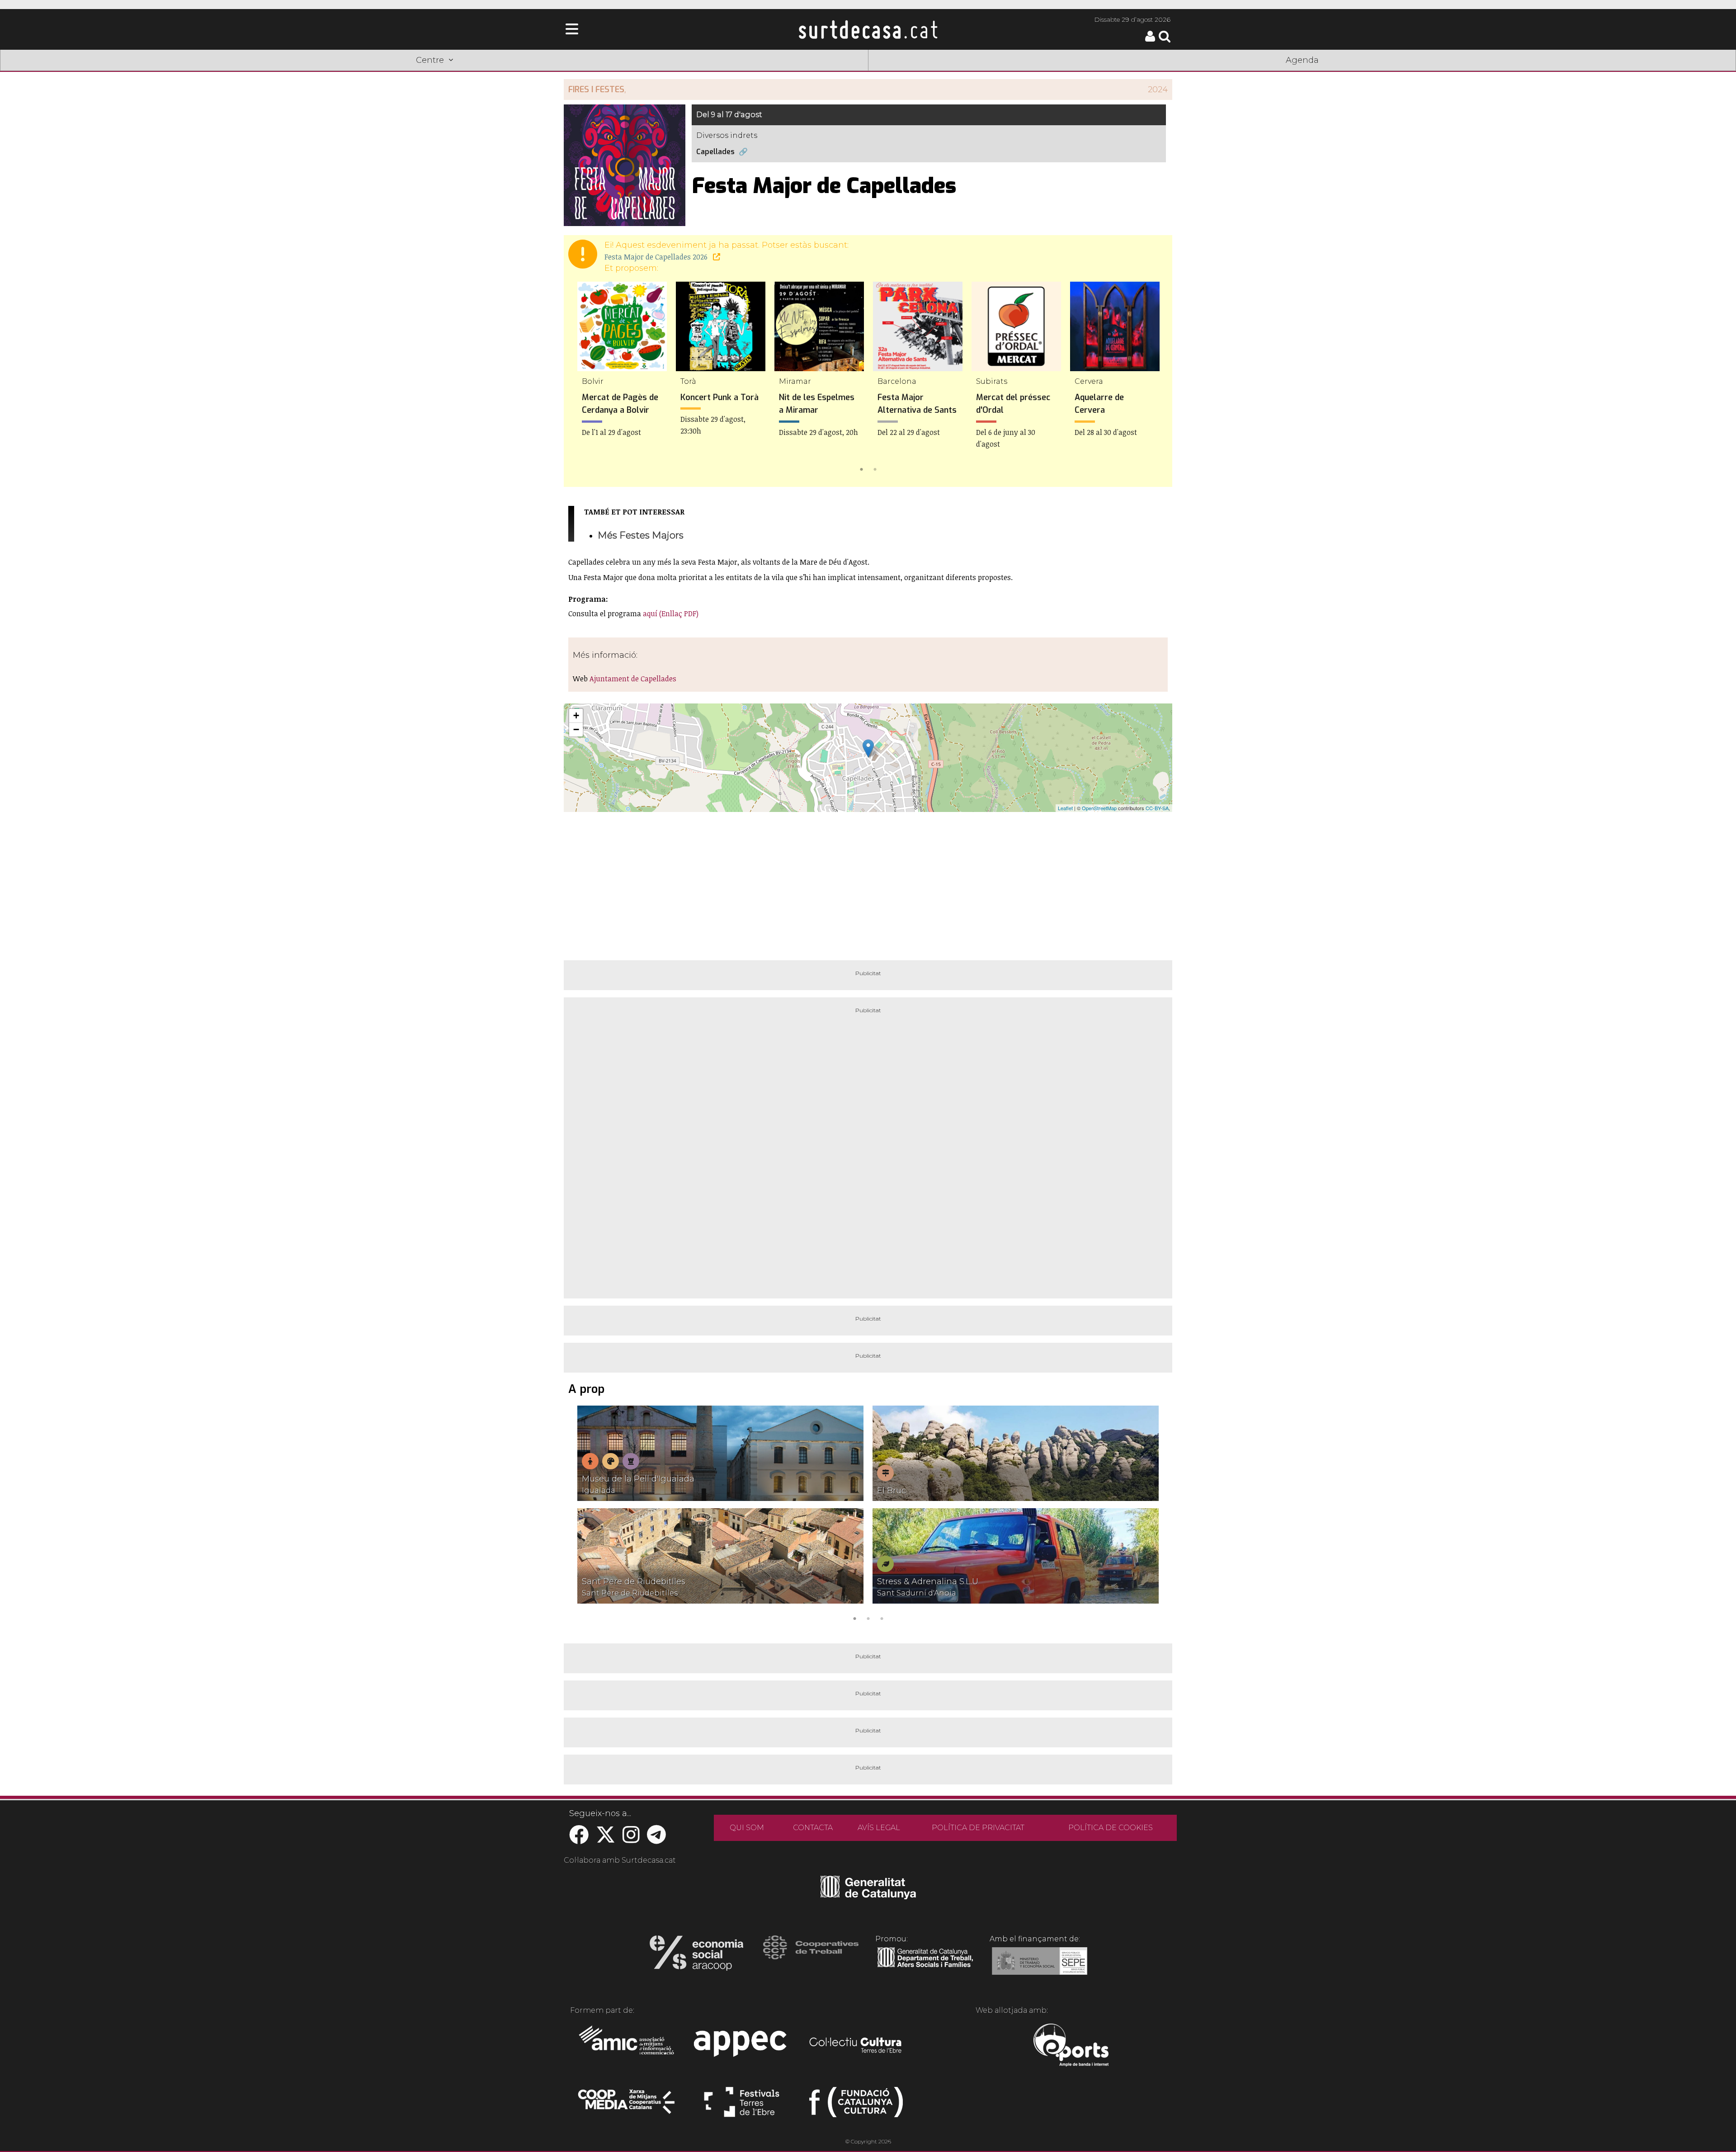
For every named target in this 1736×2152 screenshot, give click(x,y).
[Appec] (742, 2046)
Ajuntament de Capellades (633, 679)
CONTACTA (813, 1828)
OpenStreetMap (1099, 808)
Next (1152, 378)
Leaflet (1065, 808)
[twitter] (606, 1839)
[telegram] (656, 1839)
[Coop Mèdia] (627, 2106)
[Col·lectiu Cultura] (856, 2046)
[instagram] (631, 1839)
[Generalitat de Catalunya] (868, 1896)
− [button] (576, 729)
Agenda (1302, 60)
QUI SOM (747, 1828)
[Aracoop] (696, 1956)
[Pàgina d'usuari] (1150, 40)
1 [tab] (861, 468)
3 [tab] (882, 1618)
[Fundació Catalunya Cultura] (856, 2106)
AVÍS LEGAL (879, 1828)
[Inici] (868, 29)
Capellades (715, 152)
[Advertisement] (868, 883)
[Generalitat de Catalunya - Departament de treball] (925, 1968)
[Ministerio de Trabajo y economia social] (1040, 1968)
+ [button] (576, 715)
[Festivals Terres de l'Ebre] (742, 2106)
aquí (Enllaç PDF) (671, 614)
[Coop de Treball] (811, 1956)
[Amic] (627, 2046)
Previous (584, 378)
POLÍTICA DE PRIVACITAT (978, 1828)
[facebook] (579, 1839)
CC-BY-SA (1157, 808)
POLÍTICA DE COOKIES (1111, 1828)
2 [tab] (875, 468)
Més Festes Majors (641, 535)
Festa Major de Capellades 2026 (657, 257)
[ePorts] (1071, 2046)
